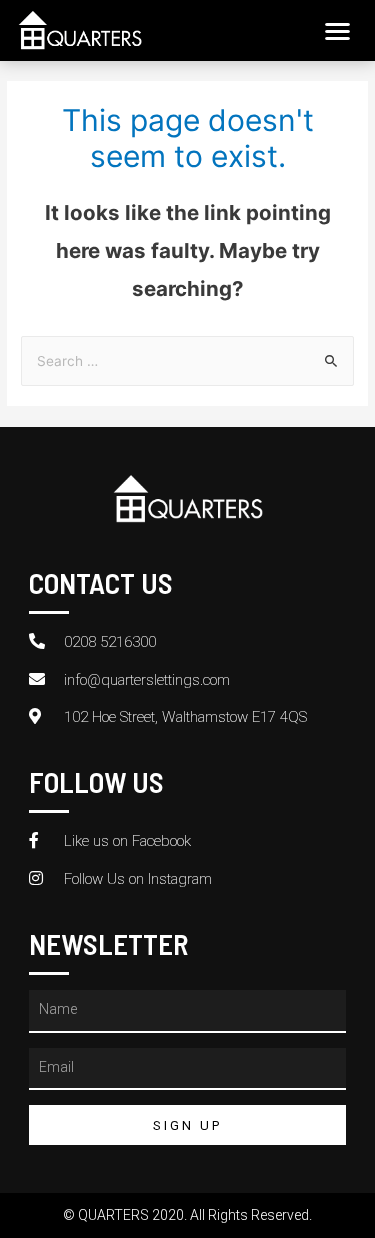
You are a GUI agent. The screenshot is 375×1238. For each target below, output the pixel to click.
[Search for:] (187, 361)
